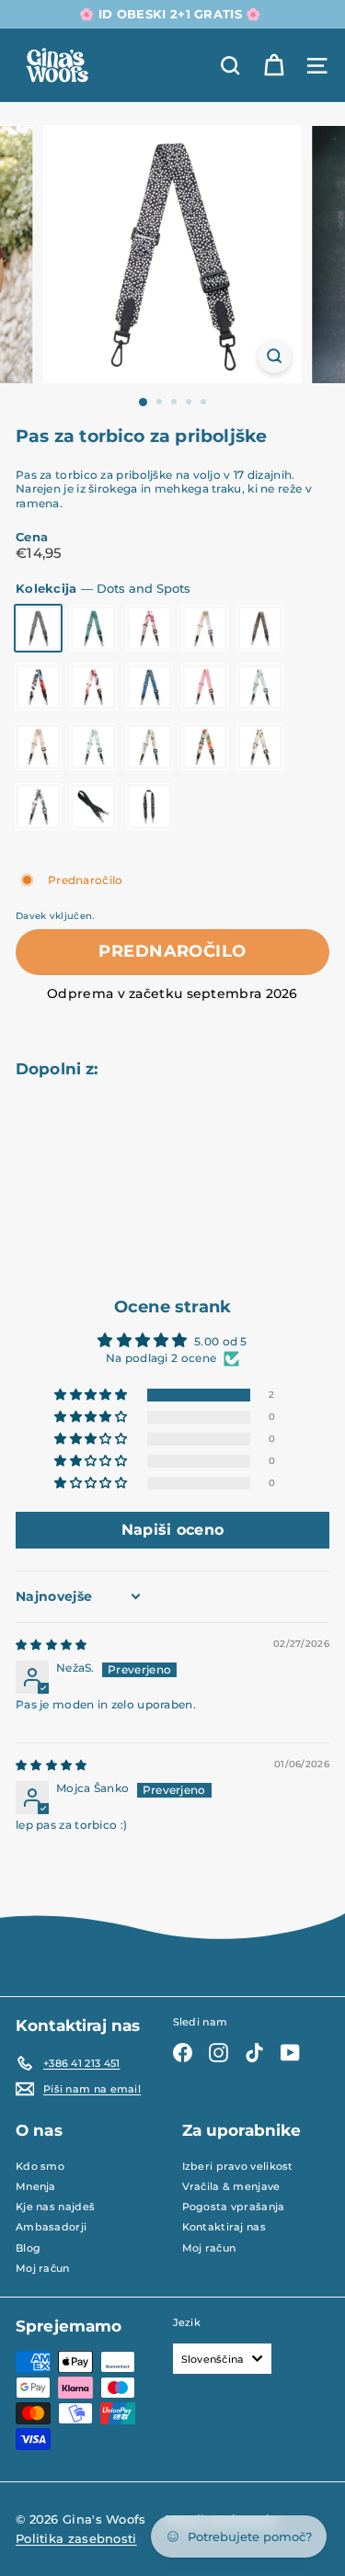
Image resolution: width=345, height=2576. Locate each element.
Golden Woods (93, 628)
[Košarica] (274, 66)
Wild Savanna (260, 628)
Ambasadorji (51, 2227)
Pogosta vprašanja (234, 2207)
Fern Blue (149, 687)
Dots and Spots (38, 628)
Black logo (149, 806)
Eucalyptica (38, 747)
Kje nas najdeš (55, 2207)
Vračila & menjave (231, 2186)
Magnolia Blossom (149, 628)
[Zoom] (275, 356)
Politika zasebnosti (76, 2538)
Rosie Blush (205, 628)
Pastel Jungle (260, 747)
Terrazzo (93, 747)
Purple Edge (93, 687)
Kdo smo (40, 2166)
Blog (28, 2248)
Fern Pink (205, 687)
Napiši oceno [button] (173, 1530)
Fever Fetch (260, 687)
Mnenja (36, 2186)
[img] (52, 1645)
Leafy (38, 806)
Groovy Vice (149, 747)
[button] (92, 1396)
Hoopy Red (205, 747)
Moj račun (43, 2268)
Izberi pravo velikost (238, 2166)
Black (93, 806)
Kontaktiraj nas (224, 2227)
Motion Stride (38, 687)
